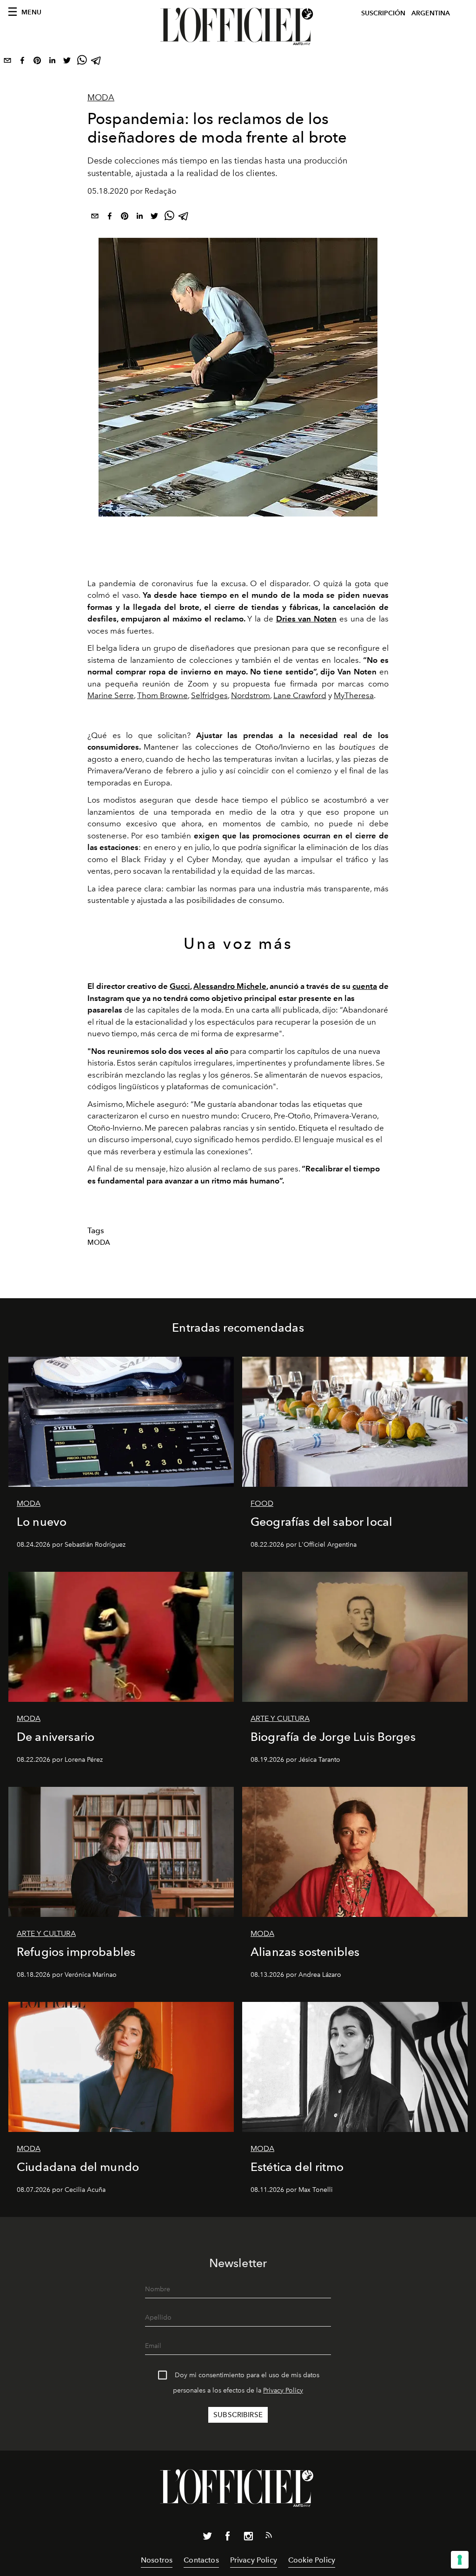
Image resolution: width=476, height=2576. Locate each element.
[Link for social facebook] (228, 2538)
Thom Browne (162, 695)
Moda (101, 98)
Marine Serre (111, 695)
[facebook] (22, 62)
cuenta (365, 986)
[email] (7, 62)
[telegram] (97, 62)
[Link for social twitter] (207, 2538)
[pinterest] (37, 62)
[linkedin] (52, 62)
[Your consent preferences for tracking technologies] (460, 2560)
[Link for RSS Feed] (269, 2537)
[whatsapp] (82, 62)
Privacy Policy (283, 2390)
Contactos (201, 2560)
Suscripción (383, 13)
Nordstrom (251, 695)
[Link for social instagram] (248, 2538)
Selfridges (209, 695)
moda (99, 1242)
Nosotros (157, 2560)
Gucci (180, 986)
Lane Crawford (300, 695)
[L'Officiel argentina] (238, 26)
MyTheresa (354, 695)
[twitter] (67, 62)
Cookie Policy (312, 2560)
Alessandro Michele (230, 986)
